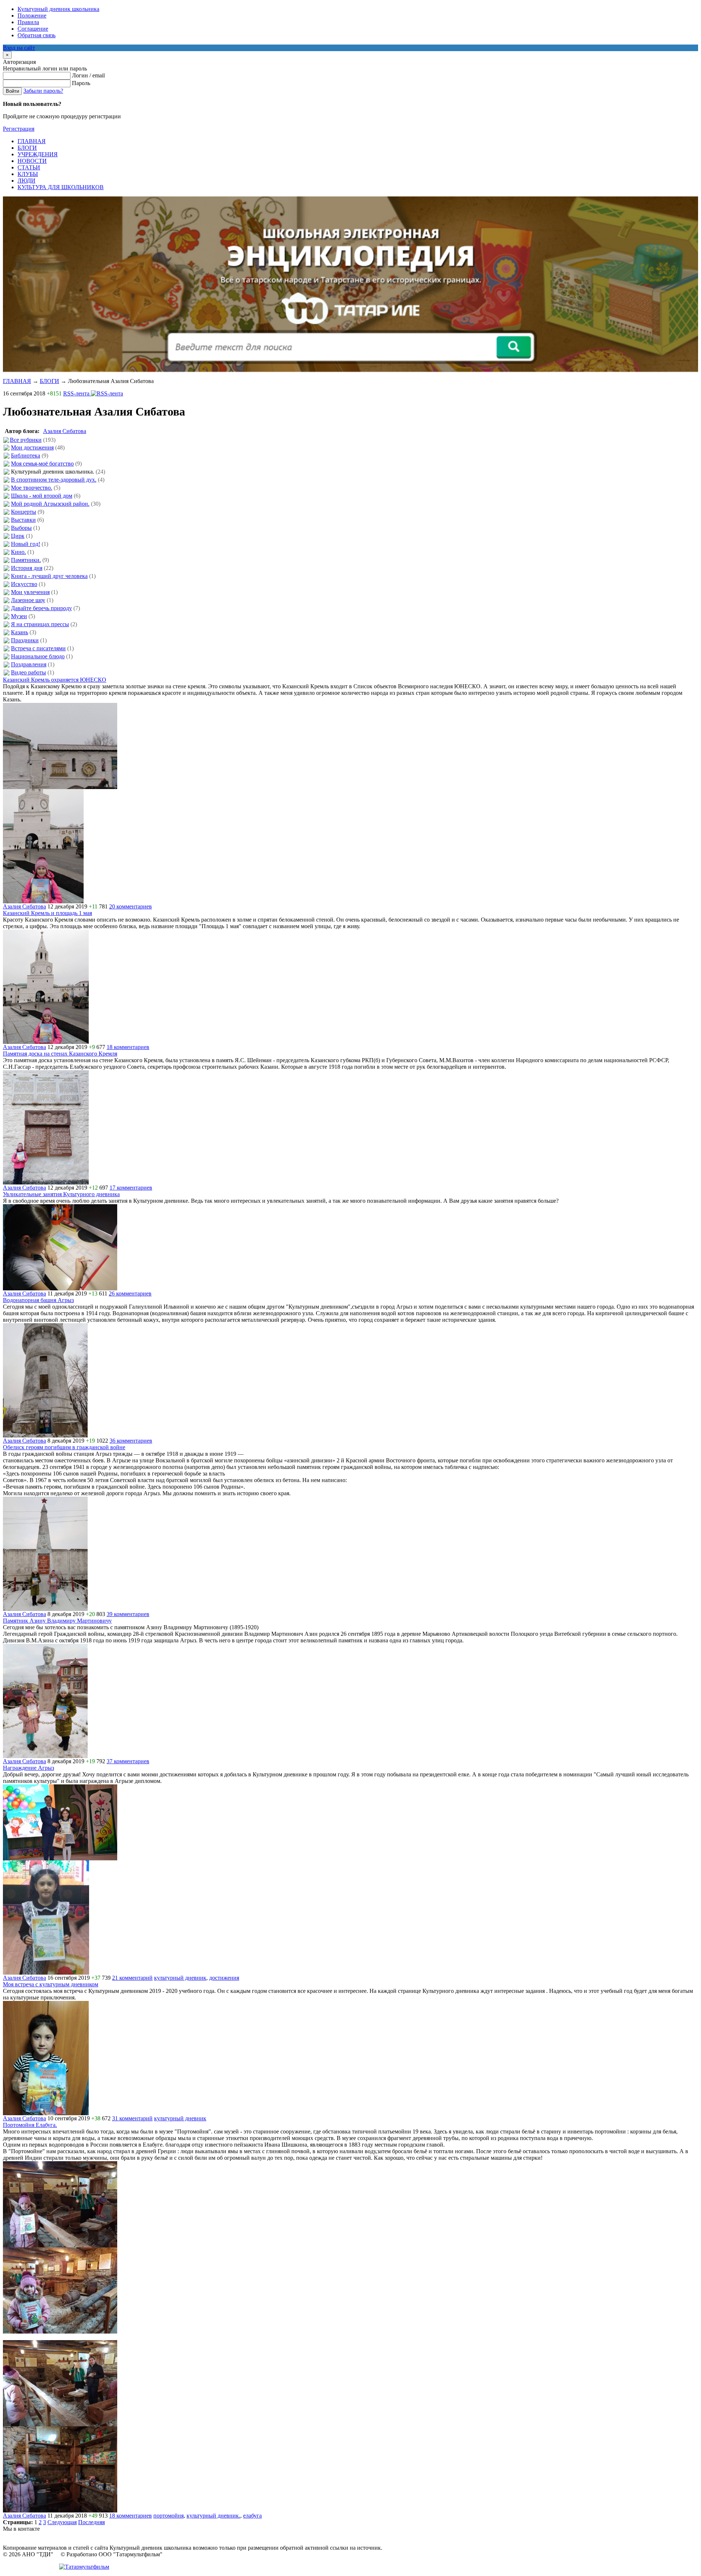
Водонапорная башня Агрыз (38, 1300)
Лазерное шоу (28, 600)
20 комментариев (131, 906)
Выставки (23, 520)
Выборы (21, 528)
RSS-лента (77, 393)
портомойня (168, 2516)
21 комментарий (132, 1978)
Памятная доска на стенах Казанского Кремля (60, 1054)
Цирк (18, 536)
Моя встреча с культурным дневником (51, 1984)
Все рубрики (26, 440)
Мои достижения (32, 447)
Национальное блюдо (38, 656)
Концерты (24, 512)
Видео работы (28, 672)
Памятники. (26, 560)
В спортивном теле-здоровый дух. (54, 480)
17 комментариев (131, 1188)
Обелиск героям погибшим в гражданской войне (64, 1447)
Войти (12, 91)
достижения (224, 1978)
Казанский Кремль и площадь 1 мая (47, 913)
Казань (20, 632)
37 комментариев (128, 1761)
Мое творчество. (32, 488)
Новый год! (26, 544)
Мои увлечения (30, 592)
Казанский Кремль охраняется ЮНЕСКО (55, 680)
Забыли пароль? (43, 91)
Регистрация (19, 129)
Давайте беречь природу (41, 608)
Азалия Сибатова (65, 431)
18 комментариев (128, 1047)
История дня (27, 568)
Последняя (91, 2522)
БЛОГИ (49, 381)
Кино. (18, 552)
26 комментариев (130, 1293)
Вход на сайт (19, 48)
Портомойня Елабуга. (30, 2125)
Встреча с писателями (38, 648)
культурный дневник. (213, 2516)
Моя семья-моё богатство (42, 464)
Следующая (62, 2522)
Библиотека (26, 456)
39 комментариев (128, 1614)
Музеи (19, 616)
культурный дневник (180, 1978)
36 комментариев (131, 1441)
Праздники (25, 640)
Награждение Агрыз (28, 1768)
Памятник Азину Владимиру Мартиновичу (57, 1621)
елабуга (252, 2516)
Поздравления (29, 664)
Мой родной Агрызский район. (50, 504)
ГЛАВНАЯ (17, 381)
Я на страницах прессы (40, 624)
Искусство (24, 584)
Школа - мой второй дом (42, 496)
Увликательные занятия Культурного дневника (61, 1194)
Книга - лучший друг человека (49, 576)
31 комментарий (132, 2118)
